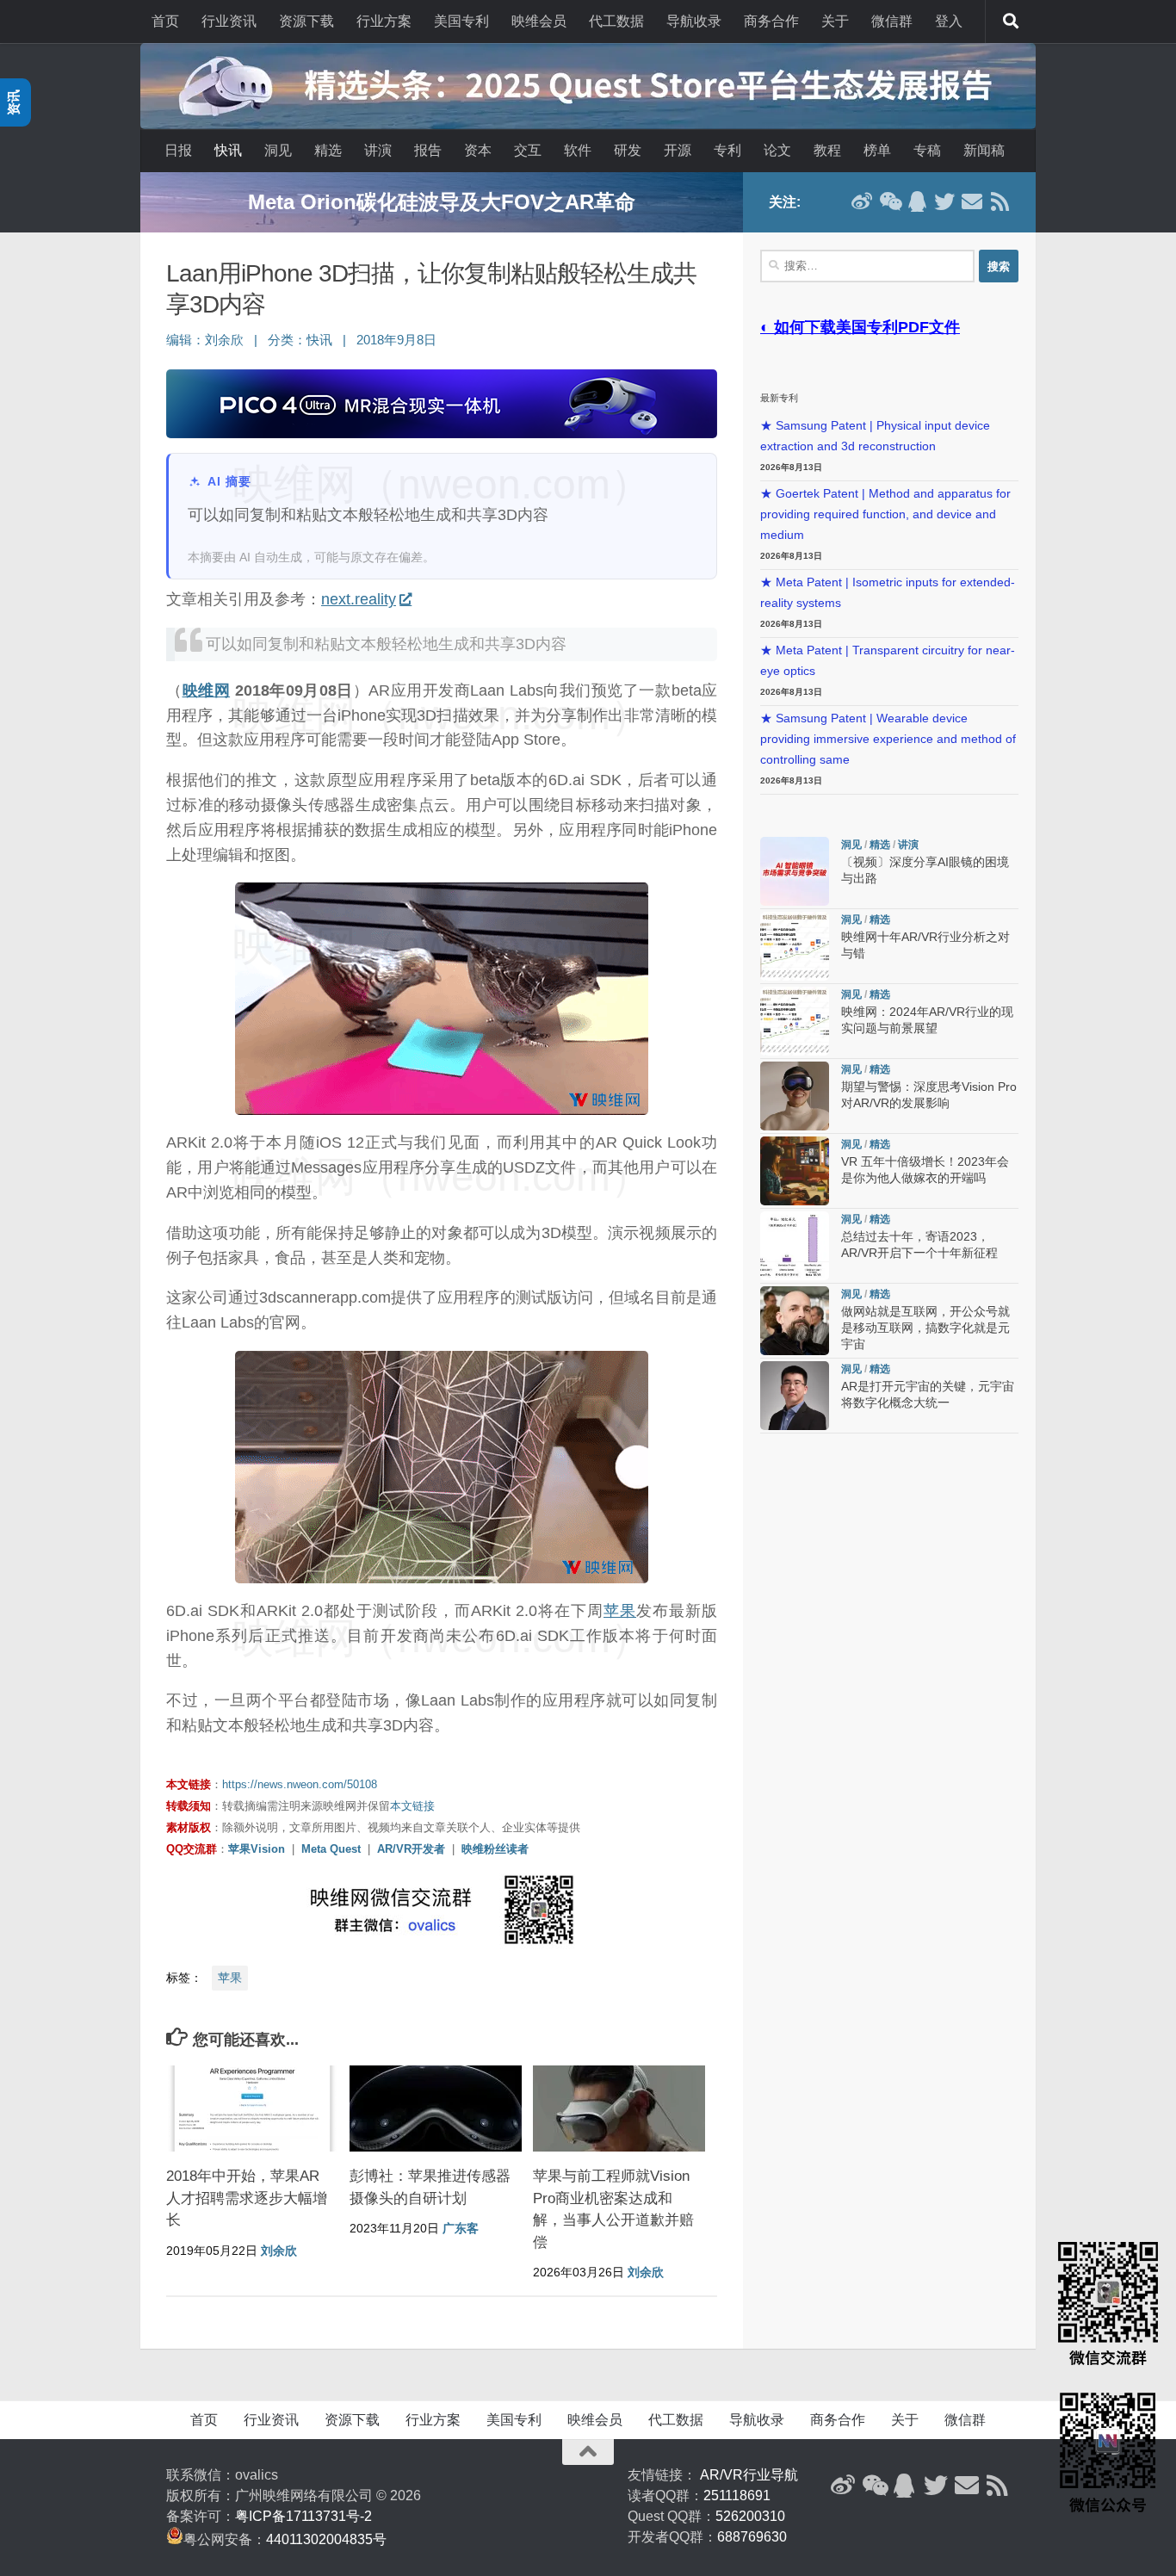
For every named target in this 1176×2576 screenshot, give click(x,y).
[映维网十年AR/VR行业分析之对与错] (795, 946)
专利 (727, 150)
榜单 (877, 150)
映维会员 (539, 21)
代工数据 (616, 21)
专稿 (927, 150)
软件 (578, 150)
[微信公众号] (889, 201)
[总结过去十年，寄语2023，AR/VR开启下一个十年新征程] (795, 1246)
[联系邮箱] (972, 201)
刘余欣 (224, 340)
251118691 (737, 2495)
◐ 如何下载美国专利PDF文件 (860, 327)
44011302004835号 (326, 2539)
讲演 (378, 150)
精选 (328, 150)
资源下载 (306, 21)
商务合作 (771, 21)
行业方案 (384, 21)
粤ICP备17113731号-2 (303, 2516)
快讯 (228, 150)
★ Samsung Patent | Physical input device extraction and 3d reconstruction (875, 436)
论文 (777, 150)
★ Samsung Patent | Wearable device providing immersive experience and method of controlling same (888, 739)
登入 (949, 21)
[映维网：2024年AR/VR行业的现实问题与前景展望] (795, 1021)
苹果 (620, 1611)
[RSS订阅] (1000, 201)
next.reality (359, 599)
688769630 (752, 2537)
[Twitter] (944, 201)
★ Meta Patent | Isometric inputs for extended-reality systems (888, 593)
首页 (165, 21)
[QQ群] (917, 201)
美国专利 (461, 21)
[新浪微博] (862, 201)
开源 (678, 150)
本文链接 (412, 1806)
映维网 (207, 690)
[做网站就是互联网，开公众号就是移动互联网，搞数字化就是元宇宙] (795, 1321)
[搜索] (1011, 22)
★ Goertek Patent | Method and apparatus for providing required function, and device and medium (885, 514)
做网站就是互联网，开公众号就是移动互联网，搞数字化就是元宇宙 (925, 1328)
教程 (827, 150)
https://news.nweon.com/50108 (300, 1784)
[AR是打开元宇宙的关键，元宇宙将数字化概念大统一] (795, 1396)
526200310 (750, 2516)
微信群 (892, 21)
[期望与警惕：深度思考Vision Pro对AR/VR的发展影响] (795, 1096)
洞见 (278, 150)
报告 (428, 150)
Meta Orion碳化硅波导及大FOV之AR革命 (442, 202)
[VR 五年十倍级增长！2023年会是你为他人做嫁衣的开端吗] (795, 1171)
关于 (835, 21)
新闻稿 (984, 150)
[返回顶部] (588, 2452)
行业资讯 (229, 21)
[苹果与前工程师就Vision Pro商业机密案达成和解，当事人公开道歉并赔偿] (619, 2108)
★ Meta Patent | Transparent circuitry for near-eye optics (888, 661)
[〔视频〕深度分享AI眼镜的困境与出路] (795, 871)
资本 (478, 150)
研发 (628, 150)
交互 (528, 150)
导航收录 (694, 21)
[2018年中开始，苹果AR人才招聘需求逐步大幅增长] (252, 2108)
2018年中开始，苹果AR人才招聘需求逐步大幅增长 (247, 2198)
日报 (178, 150)
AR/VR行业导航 (749, 2475)
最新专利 (779, 398)
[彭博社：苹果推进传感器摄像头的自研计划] (436, 2108)
